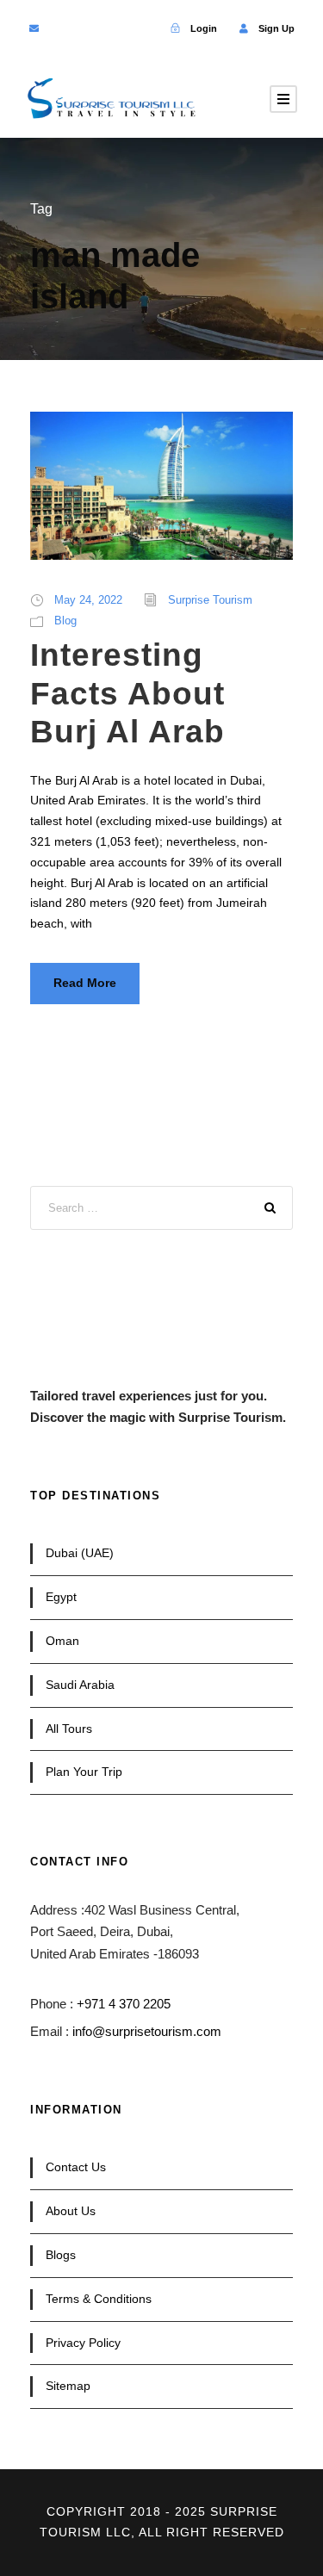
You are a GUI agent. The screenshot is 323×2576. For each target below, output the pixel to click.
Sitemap (68, 2386)
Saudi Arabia (80, 1685)
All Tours (69, 1729)
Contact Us (76, 2167)
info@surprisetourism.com (147, 2031)
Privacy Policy (83, 2343)
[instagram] (144, 28)
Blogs (61, 2255)
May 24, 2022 (88, 600)
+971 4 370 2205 (124, 2004)
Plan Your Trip (84, 1772)
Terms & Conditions (99, 2299)
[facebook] (62, 28)
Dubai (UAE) (80, 1553)
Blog (65, 621)
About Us (71, 2211)
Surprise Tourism (210, 600)
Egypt (61, 1597)
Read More (85, 983)
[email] (34, 28)
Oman (62, 1641)
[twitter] (89, 28)
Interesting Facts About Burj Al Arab (127, 693)
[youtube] (117, 28)
